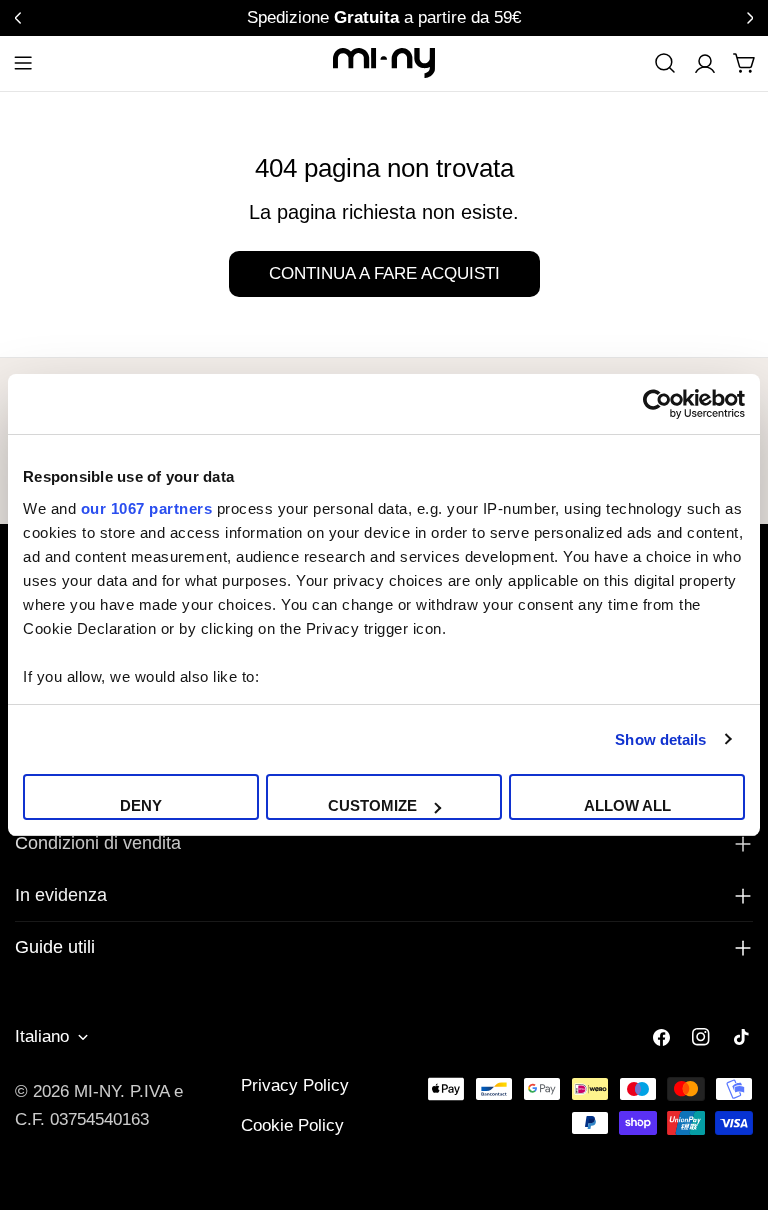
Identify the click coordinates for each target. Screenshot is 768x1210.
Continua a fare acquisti (384, 273)
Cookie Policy (292, 1125)
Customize (372, 805)
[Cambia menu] (23, 63)
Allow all (627, 805)
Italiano (42, 1036)
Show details (660, 739)
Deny (141, 805)
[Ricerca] (665, 63)
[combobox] (665, 63)
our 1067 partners (147, 508)
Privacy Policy (295, 1085)
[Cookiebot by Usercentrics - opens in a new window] (657, 404)
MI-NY (97, 1091)
